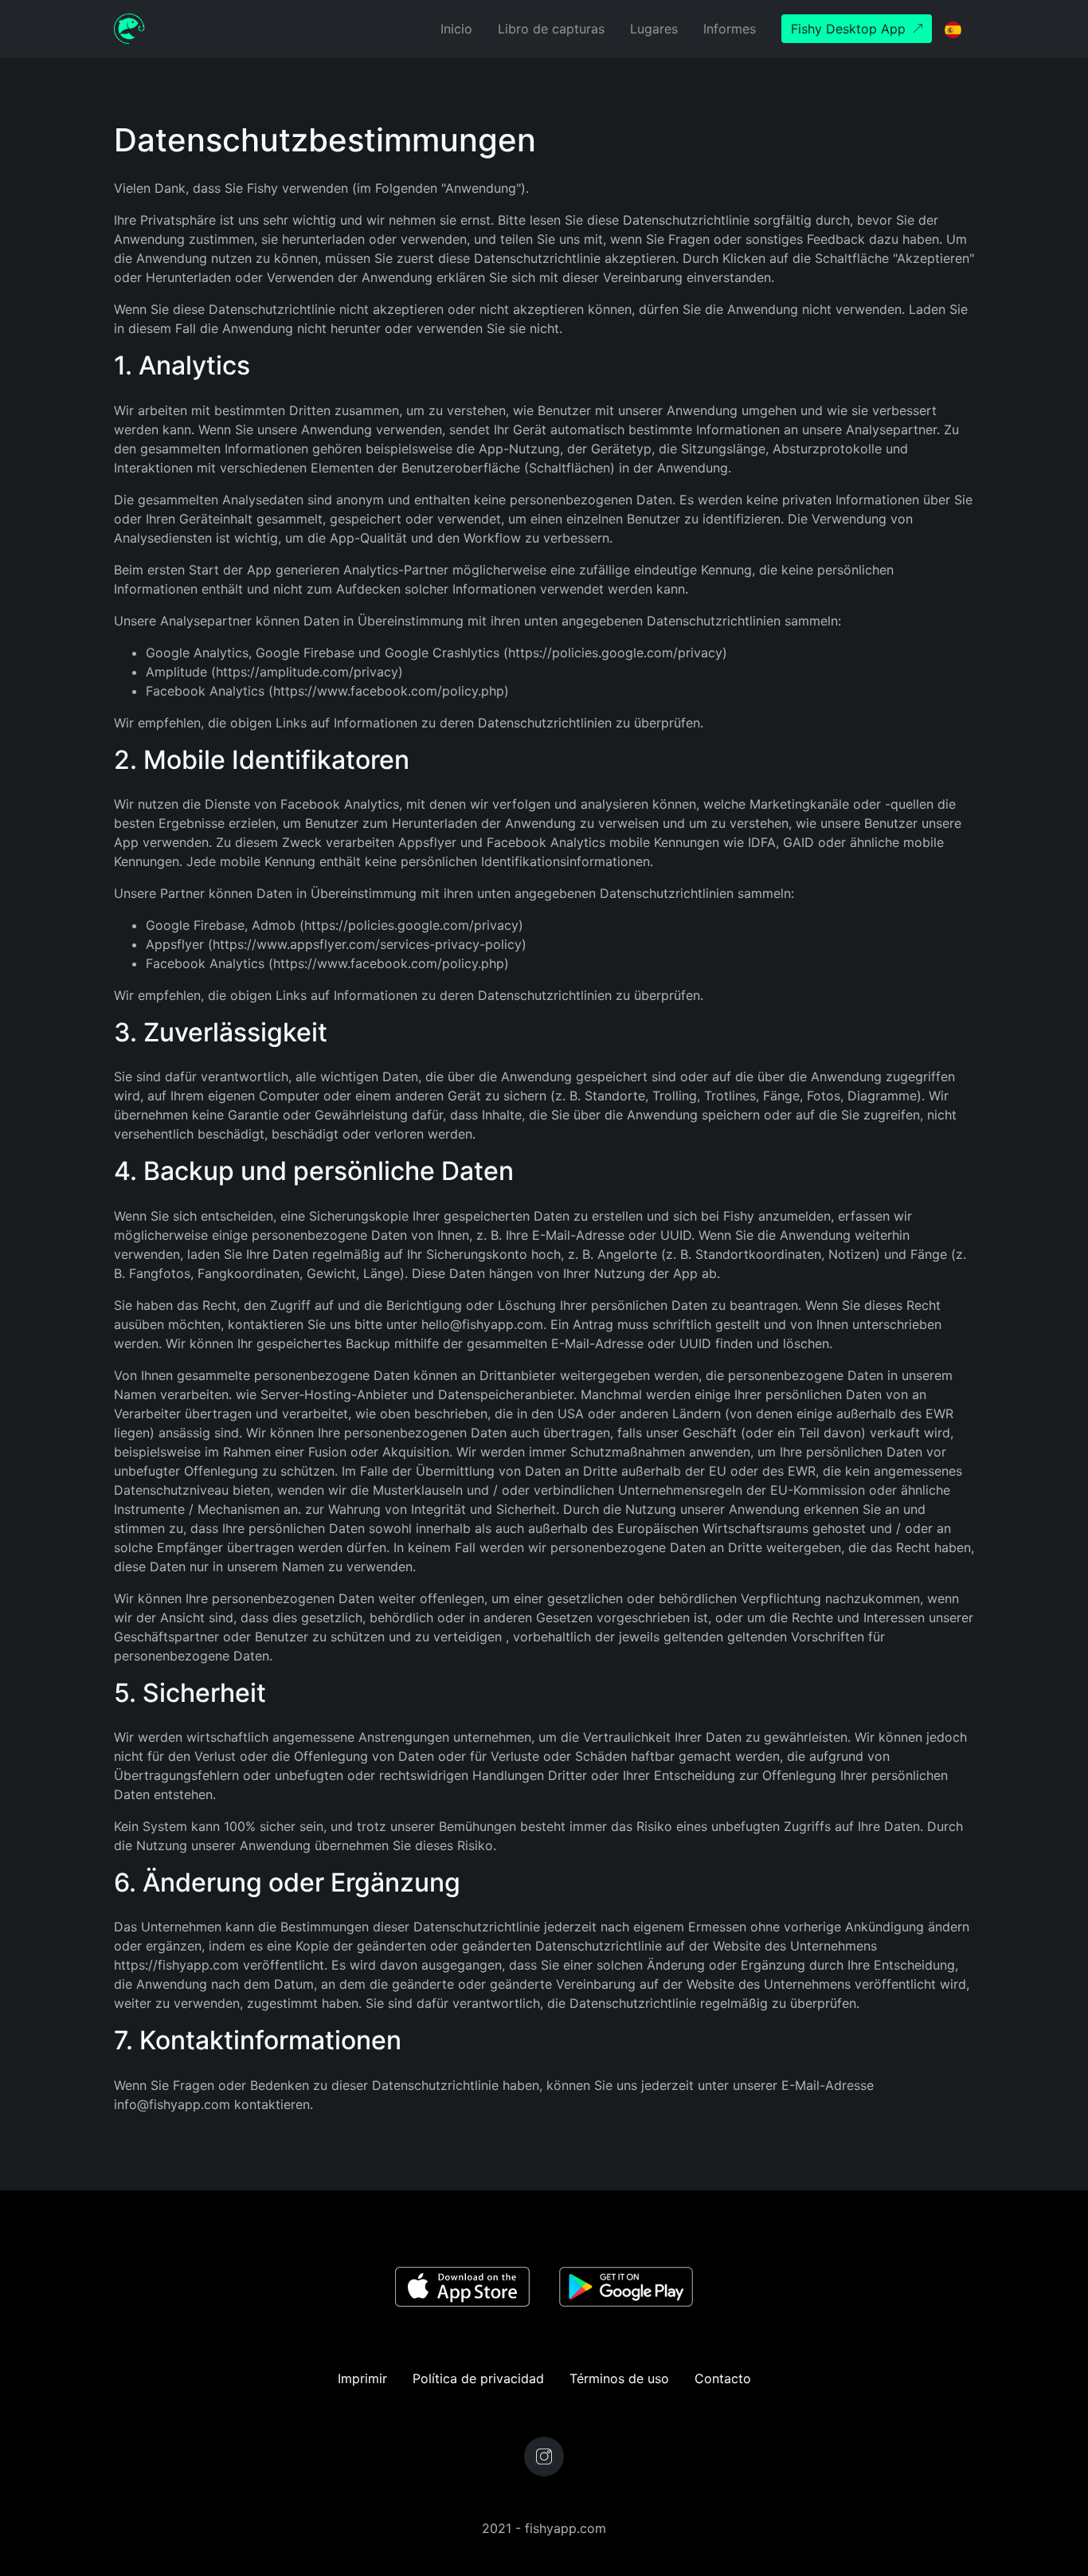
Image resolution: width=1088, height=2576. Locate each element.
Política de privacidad (478, 2378)
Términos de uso (619, 2378)
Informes (730, 29)
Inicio (456, 29)
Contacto (723, 2378)
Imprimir (362, 2378)
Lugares (654, 29)
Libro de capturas (551, 29)
